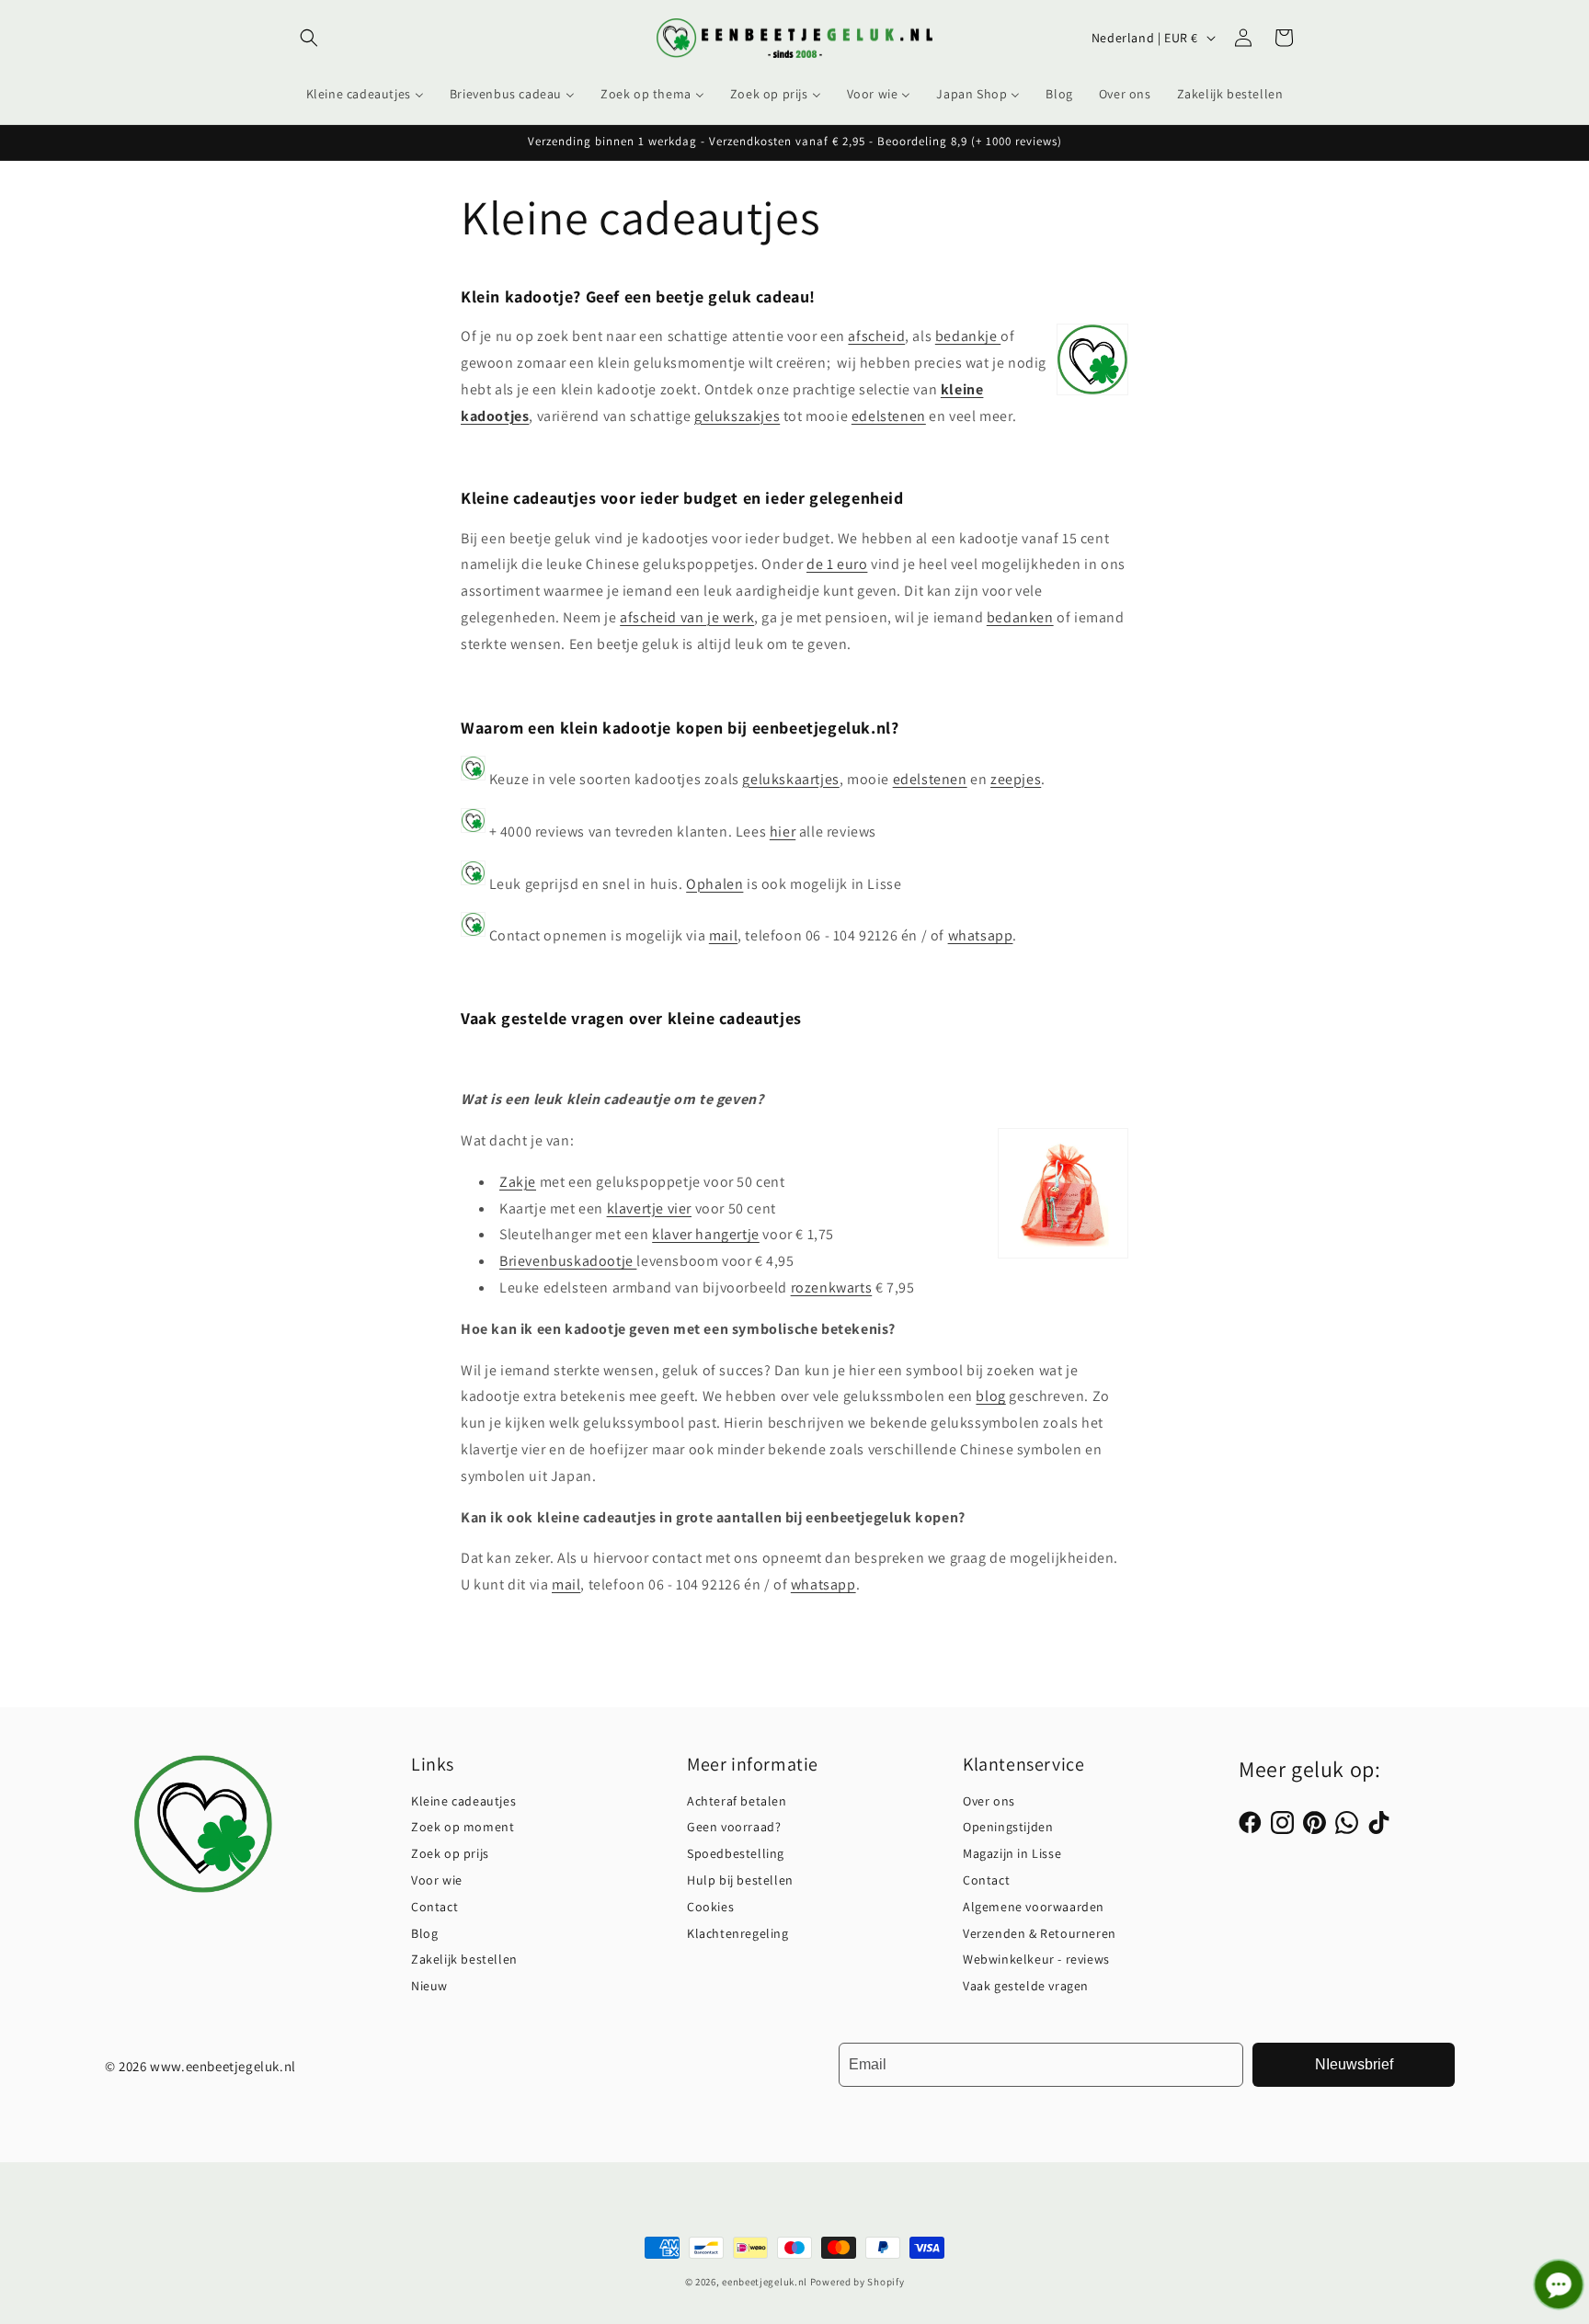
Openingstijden (1008, 1827)
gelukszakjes (737, 416)
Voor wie (437, 1880)
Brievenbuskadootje (568, 1261)
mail (723, 935)
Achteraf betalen (737, 1801)
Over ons (989, 1801)
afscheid (876, 336)
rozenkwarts (832, 1287)
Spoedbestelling (736, 1853)
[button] (309, 38)
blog (990, 1396)
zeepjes (1016, 779)
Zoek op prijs (450, 1853)
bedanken (1020, 617)
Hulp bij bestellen (740, 1880)
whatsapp (981, 935)
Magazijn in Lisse (1012, 1853)
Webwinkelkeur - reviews (1036, 1959)
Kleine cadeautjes (463, 1801)
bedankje (968, 336)
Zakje (518, 1182)
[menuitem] (365, 94)
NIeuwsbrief (1354, 2064)
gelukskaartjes (790, 779)
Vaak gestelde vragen (1026, 1986)
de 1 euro (837, 564)
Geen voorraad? (734, 1827)
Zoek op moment (463, 1827)
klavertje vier (649, 1208)
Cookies (710, 1907)
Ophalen (714, 884)
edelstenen (889, 416)
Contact (434, 1907)
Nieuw (429, 1986)
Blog (424, 1933)
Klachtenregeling (738, 1933)
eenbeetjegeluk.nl (765, 2282)
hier (783, 832)
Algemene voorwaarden (1034, 1907)
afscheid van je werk (687, 617)
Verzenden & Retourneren (1040, 1933)
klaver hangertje (706, 1234)
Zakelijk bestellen (464, 1959)
